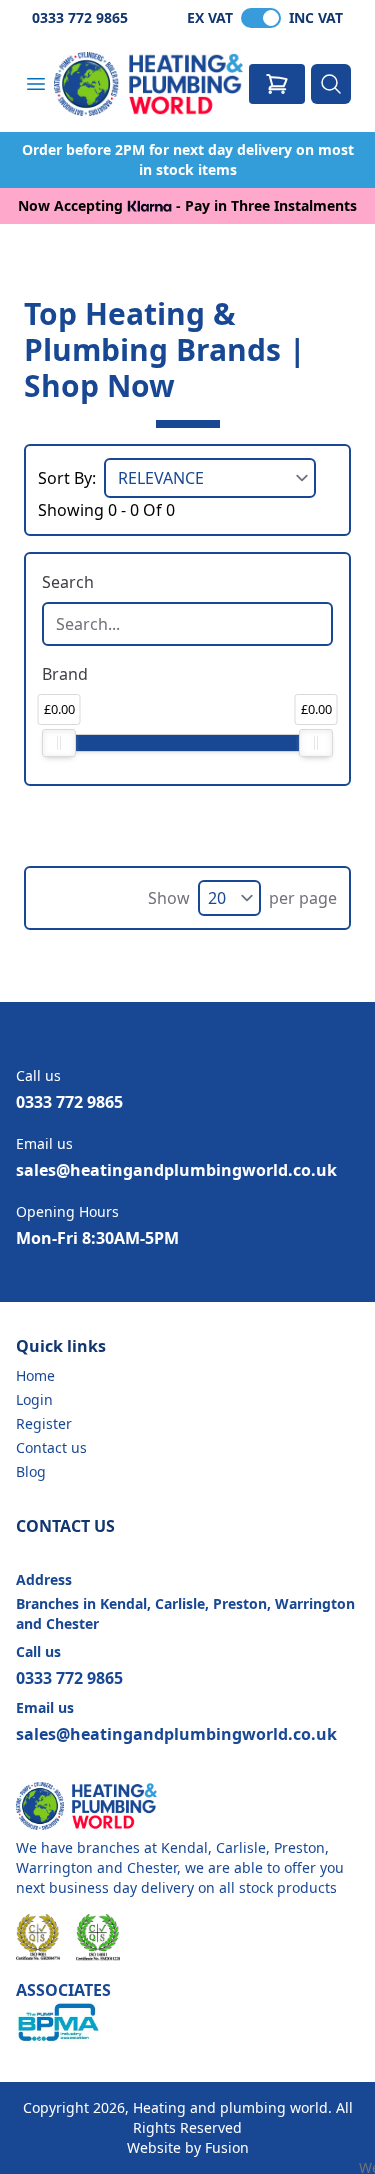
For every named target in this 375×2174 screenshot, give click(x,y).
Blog (31, 1471)
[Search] (331, 84)
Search (68, 582)
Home (35, 1375)
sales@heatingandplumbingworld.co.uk (176, 1170)
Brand (65, 674)
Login (34, 1399)
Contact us (51, 1447)
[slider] (59, 743)
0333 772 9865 (80, 17)
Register (44, 1423)
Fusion (227, 2147)
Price (61, 714)
